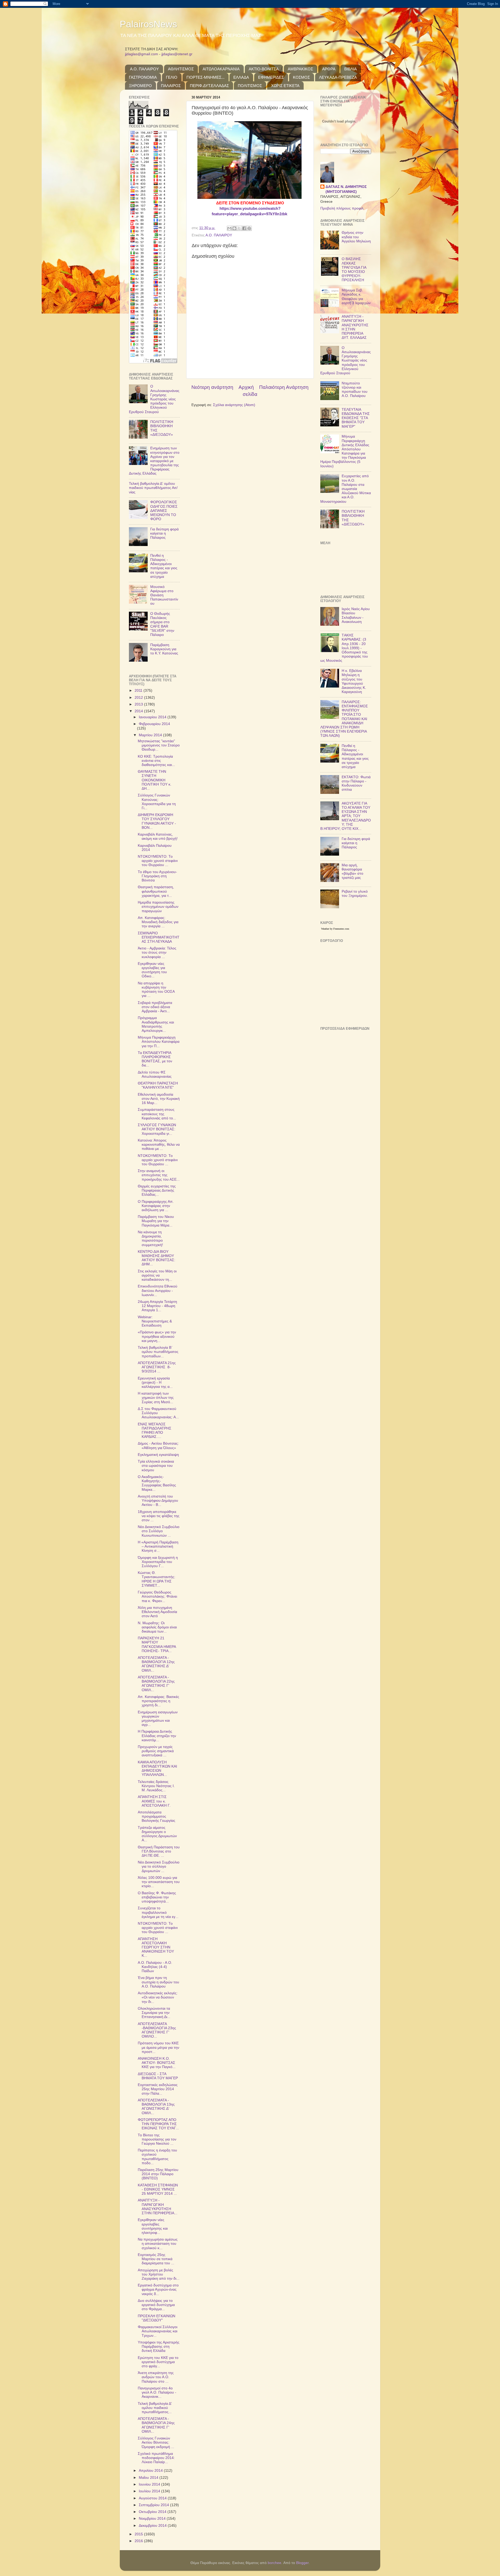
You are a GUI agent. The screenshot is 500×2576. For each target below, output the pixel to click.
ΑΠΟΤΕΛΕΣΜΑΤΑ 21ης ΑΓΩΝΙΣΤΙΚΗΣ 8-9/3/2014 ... (157, 1367)
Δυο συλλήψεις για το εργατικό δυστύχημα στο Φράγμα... (156, 2305)
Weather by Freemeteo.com (335, 929)
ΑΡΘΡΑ (329, 69)
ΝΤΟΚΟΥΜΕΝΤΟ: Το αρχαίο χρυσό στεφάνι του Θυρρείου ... (158, 861)
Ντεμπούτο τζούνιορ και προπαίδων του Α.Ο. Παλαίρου (355, 390)
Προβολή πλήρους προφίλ (342, 208)
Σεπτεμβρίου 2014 (154, 2505)
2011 (139, 691)
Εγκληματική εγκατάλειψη (158, 1455)
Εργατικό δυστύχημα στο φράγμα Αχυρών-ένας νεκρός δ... (158, 2289)
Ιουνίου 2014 (150, 2484)
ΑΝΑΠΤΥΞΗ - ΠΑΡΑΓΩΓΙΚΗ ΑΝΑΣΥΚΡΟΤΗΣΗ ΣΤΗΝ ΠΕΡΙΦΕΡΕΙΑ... (158, 2207)
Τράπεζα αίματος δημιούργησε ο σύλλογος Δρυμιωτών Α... (157, 1834)
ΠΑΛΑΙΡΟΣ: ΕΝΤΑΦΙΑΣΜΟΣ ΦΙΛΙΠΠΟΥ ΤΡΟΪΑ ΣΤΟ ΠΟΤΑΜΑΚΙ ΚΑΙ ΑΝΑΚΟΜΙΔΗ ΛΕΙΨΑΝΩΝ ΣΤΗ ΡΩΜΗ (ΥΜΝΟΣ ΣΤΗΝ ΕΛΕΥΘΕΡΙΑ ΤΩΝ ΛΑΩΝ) (344, 719)
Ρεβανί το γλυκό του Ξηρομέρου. (355, 894)
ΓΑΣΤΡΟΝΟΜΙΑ (143, 77)
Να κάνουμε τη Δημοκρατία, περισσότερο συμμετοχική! (150, 1238)
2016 (139, 2541)
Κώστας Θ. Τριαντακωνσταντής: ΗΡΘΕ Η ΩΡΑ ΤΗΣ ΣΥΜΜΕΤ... (157, 1579)
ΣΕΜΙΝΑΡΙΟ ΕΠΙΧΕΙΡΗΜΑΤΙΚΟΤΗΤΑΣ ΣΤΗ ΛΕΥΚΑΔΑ (159, 937)
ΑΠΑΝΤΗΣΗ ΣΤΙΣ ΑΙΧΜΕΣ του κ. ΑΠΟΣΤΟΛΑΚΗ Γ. (154, 1801)
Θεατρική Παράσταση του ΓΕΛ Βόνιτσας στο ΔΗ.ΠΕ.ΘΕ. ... (159, 1851)
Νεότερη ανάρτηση (212, 387)
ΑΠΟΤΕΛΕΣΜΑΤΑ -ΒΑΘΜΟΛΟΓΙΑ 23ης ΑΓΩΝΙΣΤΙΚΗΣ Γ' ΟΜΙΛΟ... (157, 2030)
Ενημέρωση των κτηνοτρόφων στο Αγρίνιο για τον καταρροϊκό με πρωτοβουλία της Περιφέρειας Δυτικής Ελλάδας (154, 461)
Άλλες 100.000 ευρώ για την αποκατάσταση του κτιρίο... (159, 1882)
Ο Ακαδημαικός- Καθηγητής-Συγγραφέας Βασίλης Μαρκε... (157, 1483)
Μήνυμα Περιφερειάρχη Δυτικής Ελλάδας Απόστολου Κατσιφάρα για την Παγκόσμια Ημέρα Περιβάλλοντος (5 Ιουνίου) (345, 451)
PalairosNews (148, 24)
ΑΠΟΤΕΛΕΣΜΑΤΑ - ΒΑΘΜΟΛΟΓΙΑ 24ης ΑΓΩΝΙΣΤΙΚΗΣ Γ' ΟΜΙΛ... (156, 2425)
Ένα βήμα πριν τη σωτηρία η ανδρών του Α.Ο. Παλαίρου (158, 1982)
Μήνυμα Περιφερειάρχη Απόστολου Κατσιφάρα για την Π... (159, 1042)
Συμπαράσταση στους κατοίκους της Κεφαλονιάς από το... (157, 1114)
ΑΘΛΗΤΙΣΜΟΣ (181, 69)
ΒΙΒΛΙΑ (351, 69)
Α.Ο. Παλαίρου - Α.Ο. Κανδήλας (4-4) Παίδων (155, 1967)
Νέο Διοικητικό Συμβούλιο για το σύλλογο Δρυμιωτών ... (159, 1866)
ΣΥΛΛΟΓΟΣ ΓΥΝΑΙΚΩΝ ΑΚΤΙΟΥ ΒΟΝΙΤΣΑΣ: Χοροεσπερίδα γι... (157, 1129)
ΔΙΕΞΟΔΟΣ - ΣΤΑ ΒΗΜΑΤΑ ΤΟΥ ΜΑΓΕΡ (158, 2076)
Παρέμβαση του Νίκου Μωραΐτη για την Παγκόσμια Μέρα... (156, 1221)
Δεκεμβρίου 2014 (153, 2526)
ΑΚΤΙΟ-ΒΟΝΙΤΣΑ (264, 69)
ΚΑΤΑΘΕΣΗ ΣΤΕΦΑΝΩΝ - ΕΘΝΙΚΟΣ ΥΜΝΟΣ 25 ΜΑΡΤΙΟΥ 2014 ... (158, 2189)
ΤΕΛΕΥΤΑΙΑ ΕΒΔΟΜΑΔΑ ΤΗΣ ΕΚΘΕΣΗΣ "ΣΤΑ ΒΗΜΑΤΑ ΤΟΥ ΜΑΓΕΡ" (356, 418)
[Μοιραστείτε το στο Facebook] (244, 228)
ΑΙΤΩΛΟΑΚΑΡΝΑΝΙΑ (221, 69)
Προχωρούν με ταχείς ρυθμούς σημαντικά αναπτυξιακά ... (156, 1751)
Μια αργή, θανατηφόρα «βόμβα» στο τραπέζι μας (352, 872)
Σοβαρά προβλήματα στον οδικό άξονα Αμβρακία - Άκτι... (155, 1007)
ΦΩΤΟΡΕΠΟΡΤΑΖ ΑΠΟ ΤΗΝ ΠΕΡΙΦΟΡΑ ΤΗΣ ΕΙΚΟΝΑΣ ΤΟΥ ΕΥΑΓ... (158, 2124)
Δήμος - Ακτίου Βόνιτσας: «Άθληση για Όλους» (158, 1446)
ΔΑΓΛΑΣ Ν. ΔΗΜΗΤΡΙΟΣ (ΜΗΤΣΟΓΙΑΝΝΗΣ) (346, 189)
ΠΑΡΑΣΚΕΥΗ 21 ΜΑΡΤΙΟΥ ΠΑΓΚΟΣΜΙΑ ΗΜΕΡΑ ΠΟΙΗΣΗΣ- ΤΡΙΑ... (157, 1645)
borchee (274, 2563)
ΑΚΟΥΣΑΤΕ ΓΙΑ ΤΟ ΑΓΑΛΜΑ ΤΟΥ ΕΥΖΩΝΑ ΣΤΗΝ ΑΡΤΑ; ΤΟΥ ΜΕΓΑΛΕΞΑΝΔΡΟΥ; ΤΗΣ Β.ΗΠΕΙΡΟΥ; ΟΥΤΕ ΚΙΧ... (346, 816)
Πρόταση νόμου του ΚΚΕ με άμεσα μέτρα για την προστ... (158, 2047)
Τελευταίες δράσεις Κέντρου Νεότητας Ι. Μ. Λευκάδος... (156, 1786)
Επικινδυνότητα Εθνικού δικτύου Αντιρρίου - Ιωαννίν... (158, 1290)
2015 (139, 2534)
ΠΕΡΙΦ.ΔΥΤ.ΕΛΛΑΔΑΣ (209, 86)
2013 (139, 704)
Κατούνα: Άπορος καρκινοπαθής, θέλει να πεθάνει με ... (159, 1145)
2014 (139, 711)
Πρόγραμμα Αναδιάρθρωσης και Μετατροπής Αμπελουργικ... (156, 1024)
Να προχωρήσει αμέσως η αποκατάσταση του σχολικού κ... (158, 2244)
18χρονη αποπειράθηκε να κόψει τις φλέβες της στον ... (159, 1516)
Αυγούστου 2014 (153, 2498)
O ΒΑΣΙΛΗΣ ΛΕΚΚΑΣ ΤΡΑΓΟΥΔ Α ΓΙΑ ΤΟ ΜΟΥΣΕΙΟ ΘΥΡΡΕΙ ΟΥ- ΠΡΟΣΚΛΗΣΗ (354, 269)
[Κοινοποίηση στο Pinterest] (249, 228)
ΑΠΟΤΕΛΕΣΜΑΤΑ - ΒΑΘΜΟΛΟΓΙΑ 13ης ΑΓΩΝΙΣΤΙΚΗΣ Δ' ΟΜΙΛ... (156, 2107)
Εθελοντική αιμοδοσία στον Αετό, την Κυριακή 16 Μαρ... (159, 1099)
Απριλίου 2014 (151, 2471)
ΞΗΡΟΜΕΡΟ (140, 86)
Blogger (302, 2563)
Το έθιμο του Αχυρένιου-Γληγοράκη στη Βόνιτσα (157, 876)
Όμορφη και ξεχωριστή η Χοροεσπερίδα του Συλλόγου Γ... (158, 1562)
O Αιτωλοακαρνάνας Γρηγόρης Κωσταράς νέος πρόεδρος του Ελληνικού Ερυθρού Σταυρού (154, 399)
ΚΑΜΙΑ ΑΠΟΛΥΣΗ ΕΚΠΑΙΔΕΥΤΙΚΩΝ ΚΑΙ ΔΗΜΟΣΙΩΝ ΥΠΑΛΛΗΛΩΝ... (157, 1769)
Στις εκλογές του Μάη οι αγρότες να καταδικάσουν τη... (157, 1275)
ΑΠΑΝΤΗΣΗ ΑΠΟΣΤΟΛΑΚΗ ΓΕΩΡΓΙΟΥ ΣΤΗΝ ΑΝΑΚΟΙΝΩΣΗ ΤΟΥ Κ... (156, 1947)
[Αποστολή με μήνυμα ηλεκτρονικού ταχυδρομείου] (229, 228)
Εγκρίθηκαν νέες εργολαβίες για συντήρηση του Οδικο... (152, 970)
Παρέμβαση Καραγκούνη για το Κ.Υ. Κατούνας (164, 649)
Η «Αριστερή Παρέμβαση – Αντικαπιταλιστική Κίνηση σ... (158, 1546)
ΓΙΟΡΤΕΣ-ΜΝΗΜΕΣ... (205, 77)
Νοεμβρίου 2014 (153, 2519)
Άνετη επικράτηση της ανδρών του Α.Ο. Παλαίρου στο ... (156, 2377)
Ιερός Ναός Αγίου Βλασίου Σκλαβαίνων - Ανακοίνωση (356, 615)
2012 (139, 698)
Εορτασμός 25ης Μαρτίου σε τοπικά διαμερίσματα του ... (156, 2259)
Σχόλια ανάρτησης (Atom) (234, 405)
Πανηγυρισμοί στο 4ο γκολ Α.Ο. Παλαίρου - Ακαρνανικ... (157, 2392)
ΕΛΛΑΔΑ (241, 77)
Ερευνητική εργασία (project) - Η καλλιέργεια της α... (155, 1382)
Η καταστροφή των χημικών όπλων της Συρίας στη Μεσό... (156, 1398)
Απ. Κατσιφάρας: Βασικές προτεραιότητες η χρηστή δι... (158, 1701)
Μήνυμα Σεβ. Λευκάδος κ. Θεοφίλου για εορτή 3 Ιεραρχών (356, 297)
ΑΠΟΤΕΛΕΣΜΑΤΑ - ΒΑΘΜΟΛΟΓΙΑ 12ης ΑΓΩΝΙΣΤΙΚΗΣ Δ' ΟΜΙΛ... (156, 1664)
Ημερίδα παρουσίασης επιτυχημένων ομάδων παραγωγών (158, 907)
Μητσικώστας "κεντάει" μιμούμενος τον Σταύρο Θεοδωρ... (159, 745)
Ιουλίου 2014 (150, 2491)
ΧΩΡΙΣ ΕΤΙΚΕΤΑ (285, 86)
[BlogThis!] (234, 228)
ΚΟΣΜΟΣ (301, 77)
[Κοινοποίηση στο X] (239, 228)
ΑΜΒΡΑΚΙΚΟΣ (300, 69)
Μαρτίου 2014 (151, 735)
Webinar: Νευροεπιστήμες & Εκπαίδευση (155, 1321)
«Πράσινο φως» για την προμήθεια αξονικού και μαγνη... (157, 1336)
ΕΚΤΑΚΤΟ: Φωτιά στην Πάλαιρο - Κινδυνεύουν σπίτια (356, 783)
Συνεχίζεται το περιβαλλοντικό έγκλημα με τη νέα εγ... (158, 1912)
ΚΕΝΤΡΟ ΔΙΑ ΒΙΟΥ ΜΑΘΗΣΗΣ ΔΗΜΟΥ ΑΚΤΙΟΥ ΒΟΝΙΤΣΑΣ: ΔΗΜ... (157, 1258)
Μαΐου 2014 (149, 2478)
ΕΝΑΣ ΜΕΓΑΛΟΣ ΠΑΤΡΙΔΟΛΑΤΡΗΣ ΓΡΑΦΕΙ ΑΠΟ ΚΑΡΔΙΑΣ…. (155, 1431)
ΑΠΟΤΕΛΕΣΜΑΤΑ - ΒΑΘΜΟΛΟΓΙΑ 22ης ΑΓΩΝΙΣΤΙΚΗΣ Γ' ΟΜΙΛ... (156, 1684)
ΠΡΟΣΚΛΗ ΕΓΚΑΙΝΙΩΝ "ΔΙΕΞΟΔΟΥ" (157, 2318)
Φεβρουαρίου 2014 (154, 724)
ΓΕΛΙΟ (172, 77)
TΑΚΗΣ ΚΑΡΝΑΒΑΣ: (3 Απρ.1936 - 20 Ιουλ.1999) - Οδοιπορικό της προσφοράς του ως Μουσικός (344, 648)
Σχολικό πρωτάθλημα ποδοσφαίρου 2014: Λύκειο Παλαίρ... (156, 2458)
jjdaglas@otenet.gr (177, 54)
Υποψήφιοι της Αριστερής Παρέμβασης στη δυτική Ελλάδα (159, 2347)
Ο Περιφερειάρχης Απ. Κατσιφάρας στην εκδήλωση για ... (156, 1206)
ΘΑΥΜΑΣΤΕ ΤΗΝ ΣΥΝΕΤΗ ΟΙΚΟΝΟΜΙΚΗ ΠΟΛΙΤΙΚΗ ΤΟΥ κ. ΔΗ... (155, 780)
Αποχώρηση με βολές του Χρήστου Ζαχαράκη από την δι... (159, 2274)
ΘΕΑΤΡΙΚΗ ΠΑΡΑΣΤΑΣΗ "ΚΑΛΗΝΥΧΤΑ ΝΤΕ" (158, 1085)
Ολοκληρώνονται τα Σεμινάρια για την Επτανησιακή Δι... (154, 2013)
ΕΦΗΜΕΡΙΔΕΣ (271, 77)
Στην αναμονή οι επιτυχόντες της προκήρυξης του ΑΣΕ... (159, 1175)
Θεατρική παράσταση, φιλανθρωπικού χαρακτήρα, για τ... (156, 891)
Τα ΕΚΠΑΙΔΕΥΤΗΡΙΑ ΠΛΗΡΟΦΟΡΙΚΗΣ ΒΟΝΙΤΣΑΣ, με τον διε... (155, 1059)
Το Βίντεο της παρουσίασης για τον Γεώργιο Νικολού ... (157, 2139)
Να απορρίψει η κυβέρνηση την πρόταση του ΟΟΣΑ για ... (156, 990)
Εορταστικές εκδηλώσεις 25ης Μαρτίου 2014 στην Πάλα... (158, 2089)
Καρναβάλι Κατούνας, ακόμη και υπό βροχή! (158, 836)
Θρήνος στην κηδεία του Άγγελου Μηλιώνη (356, 237)
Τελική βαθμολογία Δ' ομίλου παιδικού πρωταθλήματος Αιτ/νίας (153, 488)
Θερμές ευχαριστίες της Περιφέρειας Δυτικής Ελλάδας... (157, 1190)
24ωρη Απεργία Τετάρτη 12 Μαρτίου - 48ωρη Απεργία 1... (157, 1306)
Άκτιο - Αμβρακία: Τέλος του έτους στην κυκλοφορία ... (157, 952)
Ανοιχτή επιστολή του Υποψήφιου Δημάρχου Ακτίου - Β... (158, 1501)
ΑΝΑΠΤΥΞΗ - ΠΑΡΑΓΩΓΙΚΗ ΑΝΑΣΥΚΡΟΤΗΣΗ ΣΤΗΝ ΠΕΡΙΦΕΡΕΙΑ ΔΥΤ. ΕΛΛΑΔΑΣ (355, 327)
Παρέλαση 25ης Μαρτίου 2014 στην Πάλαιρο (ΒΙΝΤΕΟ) (158, 2174)
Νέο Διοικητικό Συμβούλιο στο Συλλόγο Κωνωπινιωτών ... (159, 1531)
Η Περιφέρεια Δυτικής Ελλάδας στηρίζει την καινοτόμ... (157, 1736)
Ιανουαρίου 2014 (153, 717)
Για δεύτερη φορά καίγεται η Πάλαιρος (164, 533)
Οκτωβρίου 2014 (153, 2512)
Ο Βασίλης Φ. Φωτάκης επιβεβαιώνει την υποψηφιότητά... (157, 1897)
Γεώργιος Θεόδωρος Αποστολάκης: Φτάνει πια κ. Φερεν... (157, 1596)
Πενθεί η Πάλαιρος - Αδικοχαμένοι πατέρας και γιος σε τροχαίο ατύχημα (164, 566)
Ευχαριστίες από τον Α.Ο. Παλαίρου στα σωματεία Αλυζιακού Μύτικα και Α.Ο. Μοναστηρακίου (346, 489)
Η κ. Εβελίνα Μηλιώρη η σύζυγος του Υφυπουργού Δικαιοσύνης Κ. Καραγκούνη (354, 681)
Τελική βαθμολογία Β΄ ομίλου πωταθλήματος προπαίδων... (158, 1352)
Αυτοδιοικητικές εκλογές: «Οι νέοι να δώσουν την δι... (158, 1997)
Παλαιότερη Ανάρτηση (284, 387)
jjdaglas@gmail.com (142, 54)
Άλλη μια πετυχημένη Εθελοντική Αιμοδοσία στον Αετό (157, 1612)
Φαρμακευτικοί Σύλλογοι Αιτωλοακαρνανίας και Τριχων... (158, 2331)
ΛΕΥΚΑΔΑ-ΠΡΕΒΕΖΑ (338, 77)
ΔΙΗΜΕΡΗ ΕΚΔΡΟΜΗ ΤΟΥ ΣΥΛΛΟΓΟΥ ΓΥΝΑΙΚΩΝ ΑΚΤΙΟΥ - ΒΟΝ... (157, 821)
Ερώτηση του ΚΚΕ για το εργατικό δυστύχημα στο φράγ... (158, 2362)
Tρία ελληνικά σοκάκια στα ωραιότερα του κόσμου (156, 1466)
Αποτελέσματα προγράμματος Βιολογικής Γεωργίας (157, 1816)
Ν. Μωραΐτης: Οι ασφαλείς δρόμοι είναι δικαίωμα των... (157, 1627)
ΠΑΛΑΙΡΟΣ (171, 86)
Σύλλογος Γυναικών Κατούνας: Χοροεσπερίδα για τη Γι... (157, 802)
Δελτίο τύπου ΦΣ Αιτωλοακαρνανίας (155, 1074)
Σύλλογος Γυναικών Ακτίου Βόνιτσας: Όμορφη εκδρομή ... (156, 2442)
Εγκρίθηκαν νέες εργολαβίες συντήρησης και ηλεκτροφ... (153, 2226)
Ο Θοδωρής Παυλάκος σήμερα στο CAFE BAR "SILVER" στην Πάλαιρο (162, 624)
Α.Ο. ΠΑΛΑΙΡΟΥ (144, 69)
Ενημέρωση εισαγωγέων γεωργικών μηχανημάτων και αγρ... (158, 1719)
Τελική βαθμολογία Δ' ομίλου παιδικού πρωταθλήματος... (155, 2408)
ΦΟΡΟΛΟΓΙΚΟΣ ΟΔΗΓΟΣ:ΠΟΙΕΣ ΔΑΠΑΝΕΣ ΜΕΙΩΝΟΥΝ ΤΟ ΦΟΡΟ (164, 511)
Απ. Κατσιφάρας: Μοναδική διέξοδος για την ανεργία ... (158, 922)
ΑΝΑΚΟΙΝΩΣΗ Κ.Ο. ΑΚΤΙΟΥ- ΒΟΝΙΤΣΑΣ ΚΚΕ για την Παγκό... (157, 2063)
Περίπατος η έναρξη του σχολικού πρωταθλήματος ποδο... (157, 2157)
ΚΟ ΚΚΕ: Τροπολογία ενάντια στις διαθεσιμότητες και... (156, 761)
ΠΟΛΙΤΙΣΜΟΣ (250, 86)
